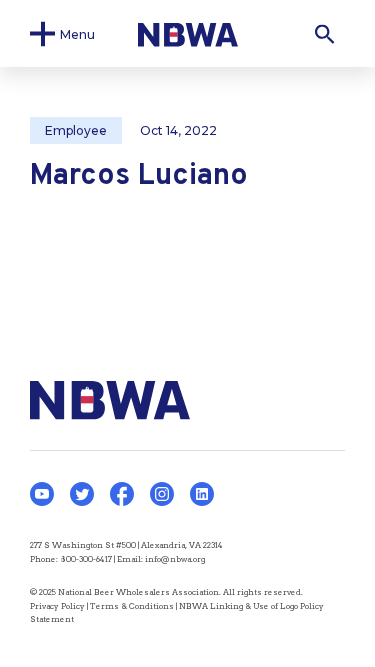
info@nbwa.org (175, 559)
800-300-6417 (86, 559)
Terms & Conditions (132, 606)
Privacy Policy (57, 606)
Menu (77, 33)
